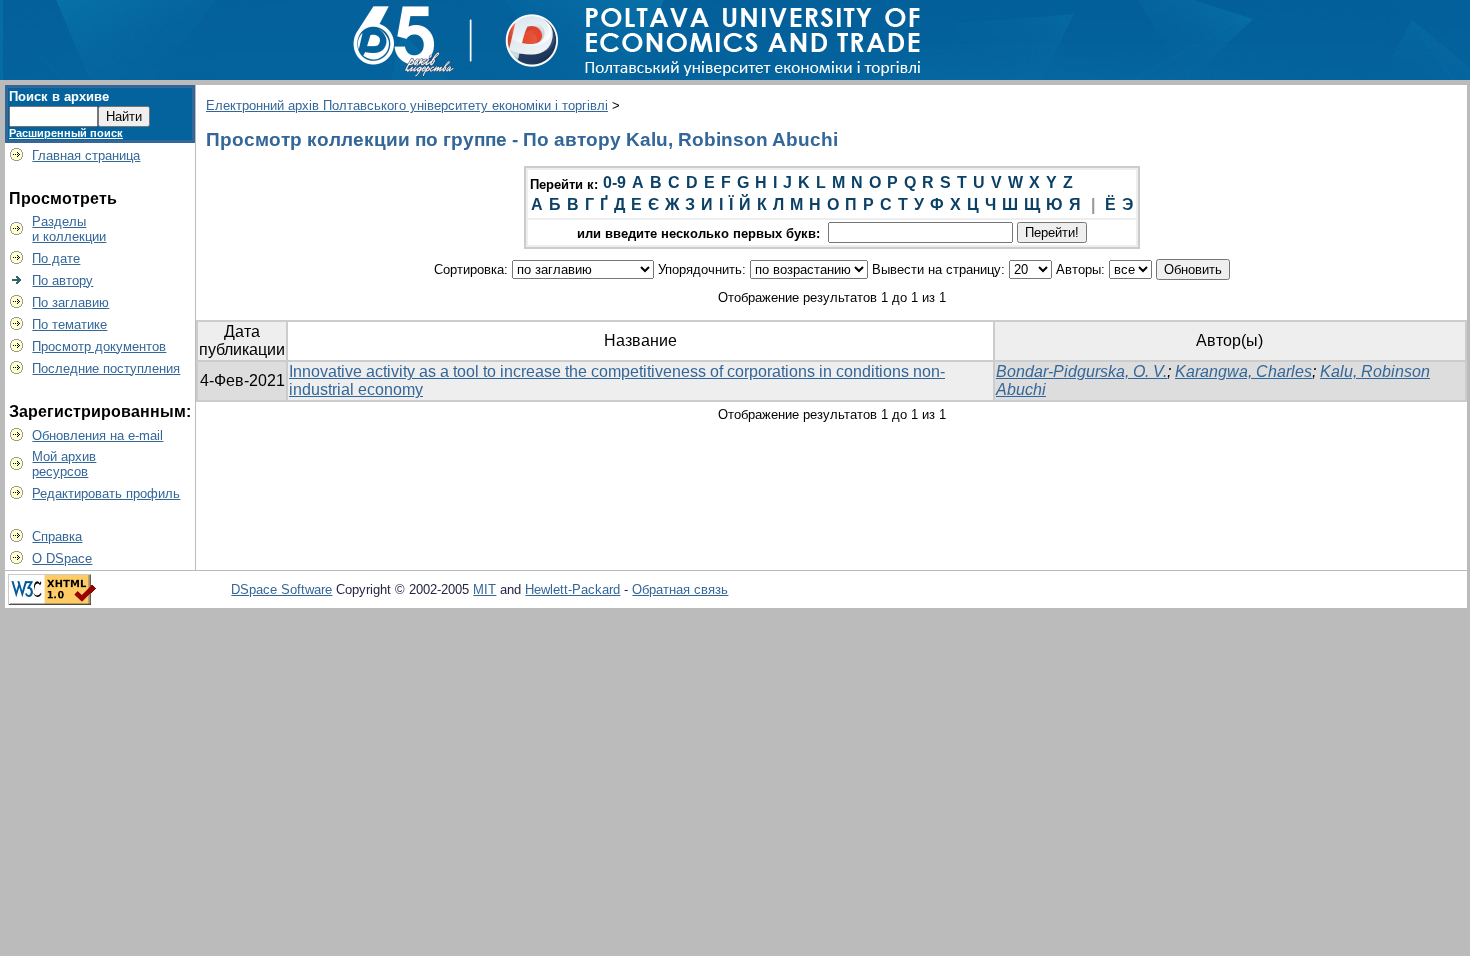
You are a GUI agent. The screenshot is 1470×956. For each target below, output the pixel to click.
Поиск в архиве (59, 96)
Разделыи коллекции (69, 229)
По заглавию (70, 302)
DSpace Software (281, 589)
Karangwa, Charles (1243, 371)
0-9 (614, 182)
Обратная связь (680, 589)
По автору (62, 280)
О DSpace (62, 558)
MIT (484, 589)
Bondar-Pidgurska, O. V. (1081, 371)
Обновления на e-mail (97, 435)
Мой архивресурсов (64, 464)
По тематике (69, 324)
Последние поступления (106, 368)
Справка (57, 536)
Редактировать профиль (106, 493)
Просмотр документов (99, 346)
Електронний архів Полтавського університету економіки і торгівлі (407, 105)
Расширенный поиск (66, 133)
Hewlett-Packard (572, 589)
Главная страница (86, 155)
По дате (56, 258)
